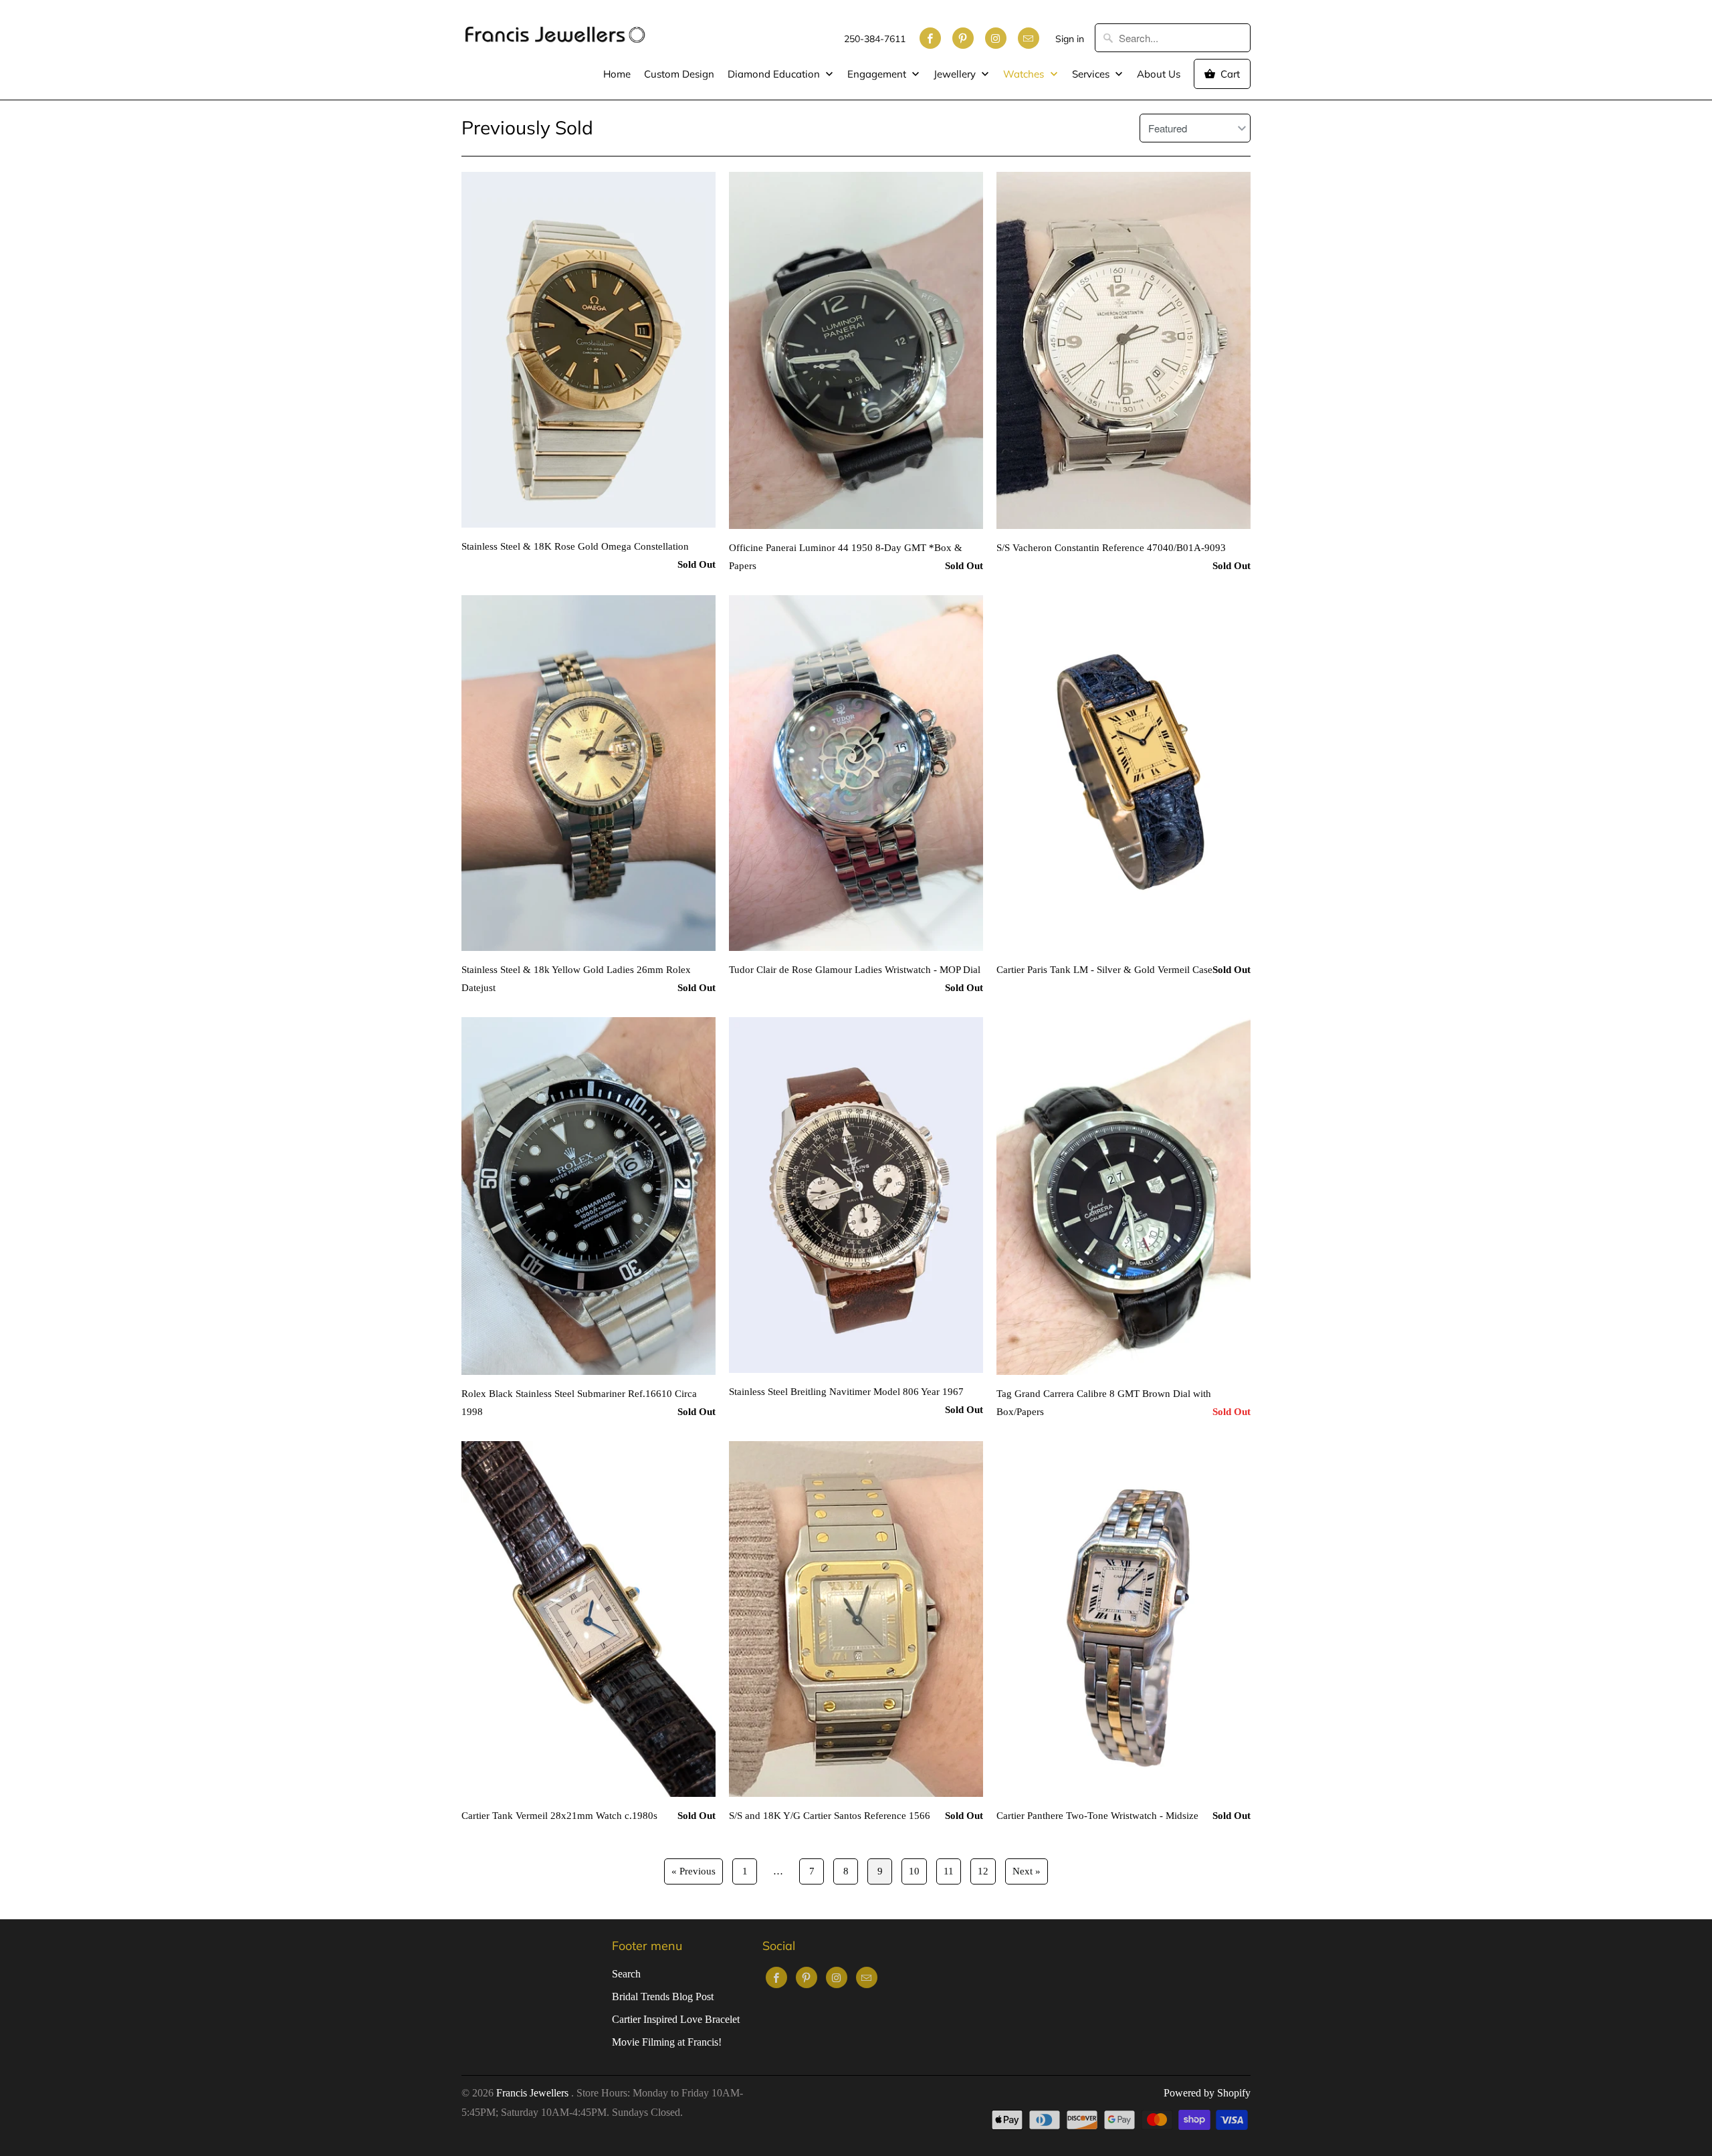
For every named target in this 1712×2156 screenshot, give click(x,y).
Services (1092, 74)
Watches (1025, 74)
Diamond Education (775, 74)
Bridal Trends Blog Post (663, 1997)
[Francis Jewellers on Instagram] (996, 38)
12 (983, 1871)
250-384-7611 (875, 39)
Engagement (878, 74)
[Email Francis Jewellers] (1029, 38)
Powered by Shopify (1207, 2093)
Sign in (1070, 39)
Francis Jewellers (534, 2093)
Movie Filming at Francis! (667, 2042)
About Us (1159, 74)
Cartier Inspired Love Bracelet (676, 2019)
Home (617, 74)
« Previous (693, 1871)
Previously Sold (527, 127)
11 (949, 1871)
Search (626, 1974)
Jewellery (956, 74)
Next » (1027, 1871)
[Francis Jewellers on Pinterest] (963, 38)
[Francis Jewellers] (555, 28)
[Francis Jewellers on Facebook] (930, 38)
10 (914, 1871)
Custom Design (679, 74)
